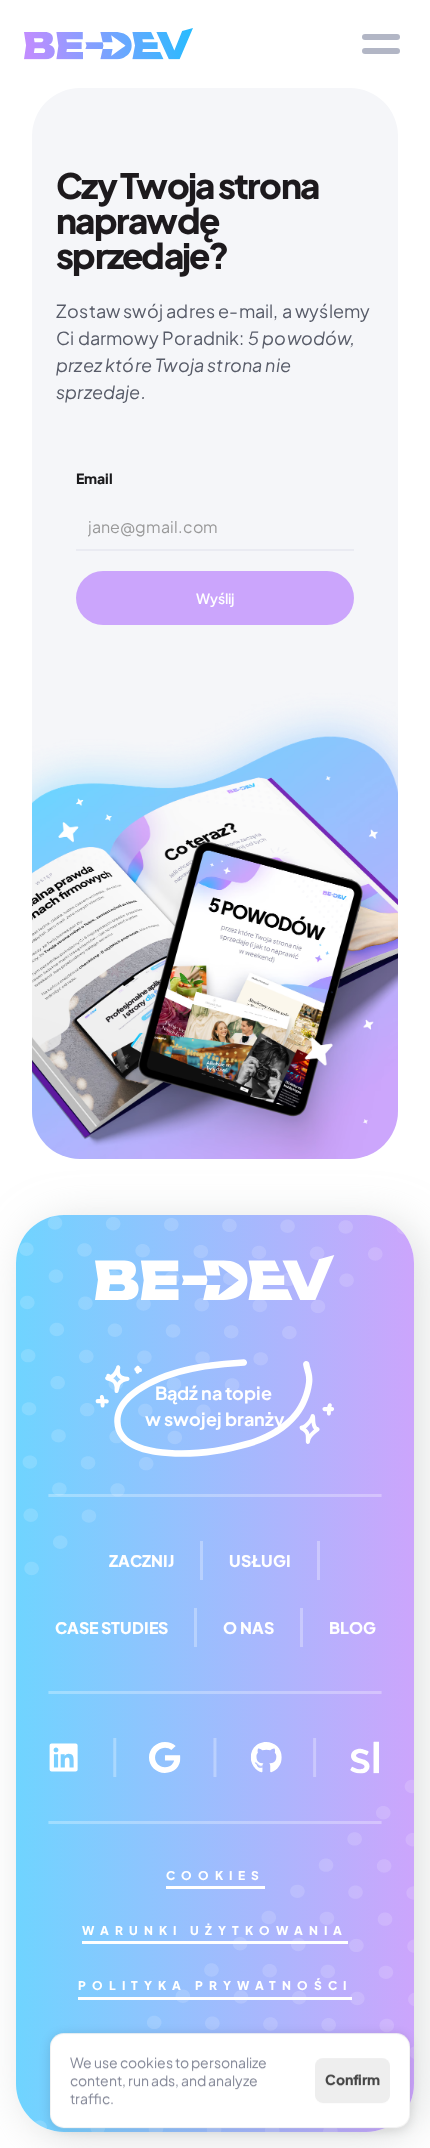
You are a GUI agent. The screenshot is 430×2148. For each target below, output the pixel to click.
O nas (248, 1627)
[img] (108, 43)
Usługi (260, 1560)
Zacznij (141, 1560)
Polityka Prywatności (215, 1985)
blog (352, 1627)
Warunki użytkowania (215, 1930)
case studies (111, 1627)
